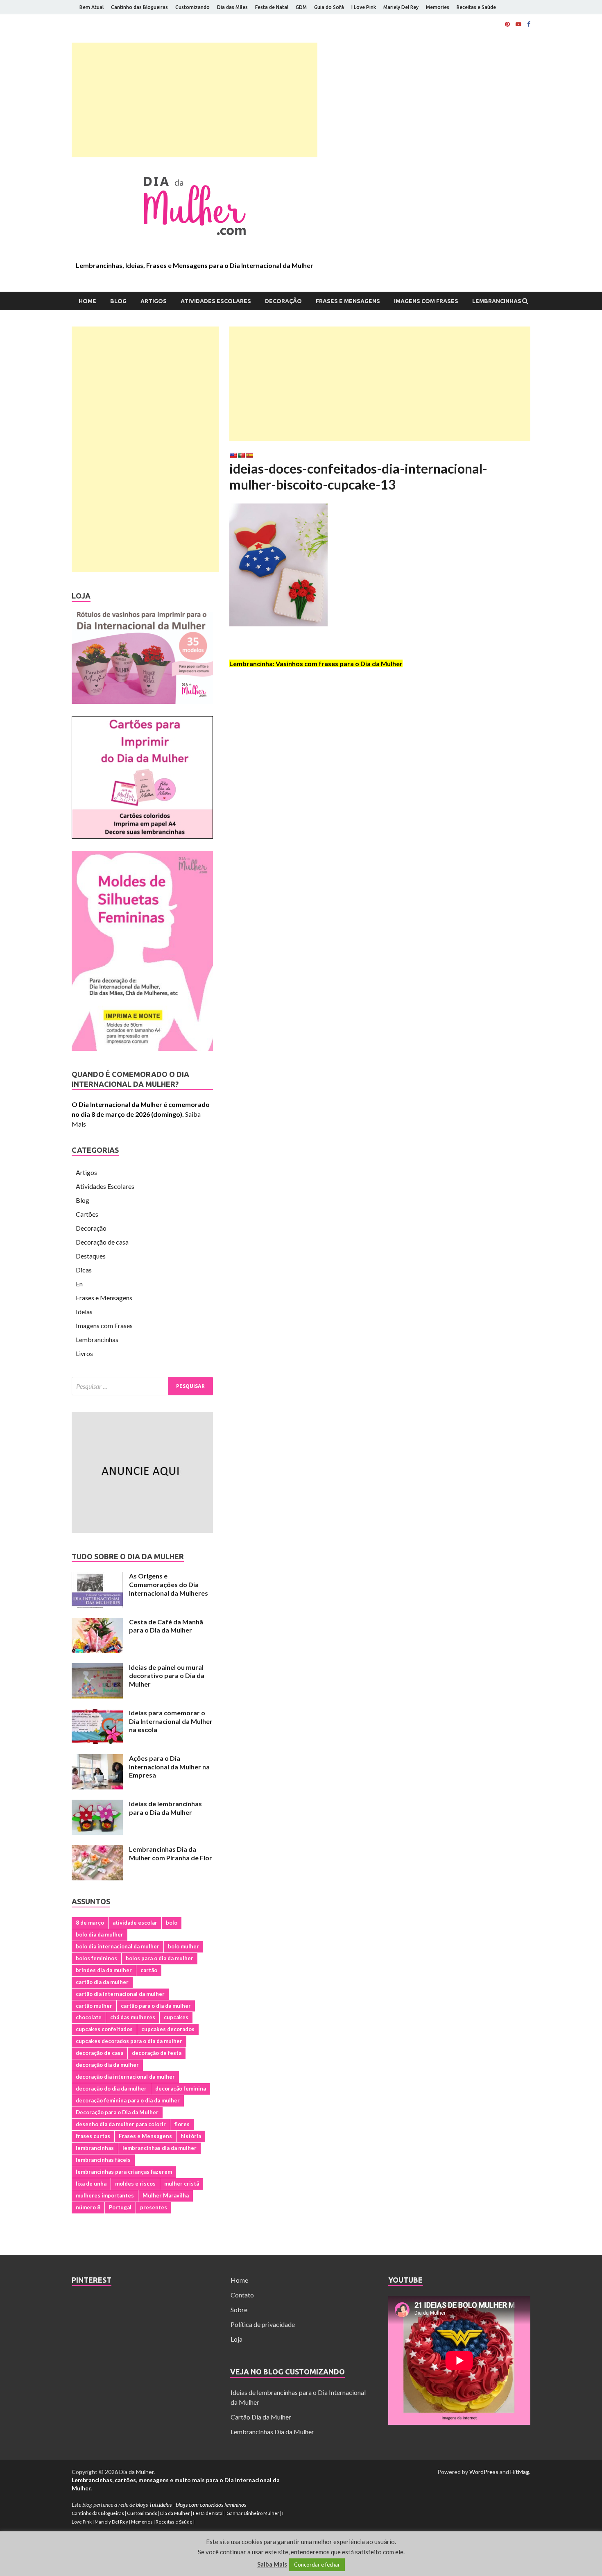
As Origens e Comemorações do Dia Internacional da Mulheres (169, 1584)
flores (182, 2124)
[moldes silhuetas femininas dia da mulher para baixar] (142, 1048)
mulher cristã (182, 2184)
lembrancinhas (95, 2148)
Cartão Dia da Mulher (261, 2417)
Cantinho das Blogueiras (139, 7)
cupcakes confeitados (104, 2029)
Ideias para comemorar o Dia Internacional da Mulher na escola (171, 1721)
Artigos (154, 301)
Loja (236, 2339)
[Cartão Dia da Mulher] (142, 836)
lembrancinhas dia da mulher (160, 2148)
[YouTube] (518, 24)
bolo (172, 1923)
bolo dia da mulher (100, 1934)
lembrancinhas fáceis (103, 2160)
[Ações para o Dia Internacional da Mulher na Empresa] (97, 1759)
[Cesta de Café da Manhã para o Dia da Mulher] (97, 1622)
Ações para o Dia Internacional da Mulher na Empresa (169, 1767)
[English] (233, 455)
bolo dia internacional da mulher (118, 1946)
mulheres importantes (105, 2195)
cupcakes (176, 2017)
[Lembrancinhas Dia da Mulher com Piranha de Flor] (97, 1850)
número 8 (88, 2207)
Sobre (239, 2310)
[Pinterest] (507, 24)
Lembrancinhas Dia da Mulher (272, 2432)
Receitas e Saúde (476, 7)
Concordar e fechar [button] (317, 2565)
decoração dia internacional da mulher (125, 2077)
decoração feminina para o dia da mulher (128, 2100)
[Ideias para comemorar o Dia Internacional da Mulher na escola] (97, 1713)
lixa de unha (91, 2184)
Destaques (91, 1256)
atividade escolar (135, 1923)
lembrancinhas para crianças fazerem (124, 2172)
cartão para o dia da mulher (156, 2006)
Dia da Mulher (175, 2513)
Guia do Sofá (329, 7)
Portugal (120, 2207)
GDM (301, 7)
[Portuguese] (241, 455)
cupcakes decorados (168, 2029)
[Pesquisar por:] (142, 1386)
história (191, 2136)
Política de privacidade (263, 2324)
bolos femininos (96, 1958)
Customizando (192, 7)
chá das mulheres (133, 2017)
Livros (84, 1353)
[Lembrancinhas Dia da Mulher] (142, 701)
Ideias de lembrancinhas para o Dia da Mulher (165, 1808)
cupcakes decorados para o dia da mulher (129, 2041)
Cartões (87, 1214)
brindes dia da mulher (104, 1970)
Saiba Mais (272, 2564)
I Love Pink (364, 7)
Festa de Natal (272, 7)
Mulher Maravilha (166, 2195)
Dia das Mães (232, 7)
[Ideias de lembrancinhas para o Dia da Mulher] (97, 1804)
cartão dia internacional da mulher (120, 1994)
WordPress (484, 2472)
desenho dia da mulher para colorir (121, 2124)
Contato (242, 2295)
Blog (118, 301)
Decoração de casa (102, 1242)
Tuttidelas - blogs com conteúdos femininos (198, 2505)
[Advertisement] (195, 100)
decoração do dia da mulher (111, 2088)
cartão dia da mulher (102, 1982)
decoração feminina (181, 2088)
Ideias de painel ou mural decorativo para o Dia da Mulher (167, 1676)
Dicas (84, 1270)
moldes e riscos (135, 2184)
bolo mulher (183, 1946)
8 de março (90, 1923)
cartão (149, 1970)
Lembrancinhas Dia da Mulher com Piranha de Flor (171, 1853)
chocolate (89, 2017)
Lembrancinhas (497, 301)
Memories (438, 7)
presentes (154, 2207)
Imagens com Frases (426, 301)
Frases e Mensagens (348, 301)
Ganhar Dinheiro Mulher (253, 2513)
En (79, 1284)
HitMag (520, 2472)
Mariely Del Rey (401, 7)
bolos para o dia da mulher (160, 1958)
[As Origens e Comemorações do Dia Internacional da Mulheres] (97, 1577)
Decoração (283, 301)
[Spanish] (249, 455)
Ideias (84, 1312)
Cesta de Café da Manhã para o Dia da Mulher (166, 1626)
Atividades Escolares (216, 301)
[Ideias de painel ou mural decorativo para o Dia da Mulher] (97, 1668)
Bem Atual (92, 7)
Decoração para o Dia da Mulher (117, 2112)
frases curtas (93, 2136)
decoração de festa (157, 2053)
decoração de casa (100, 2053)
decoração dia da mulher (107, 2065)
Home (87, 301)
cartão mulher (94, 2006)
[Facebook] (529, 24)
